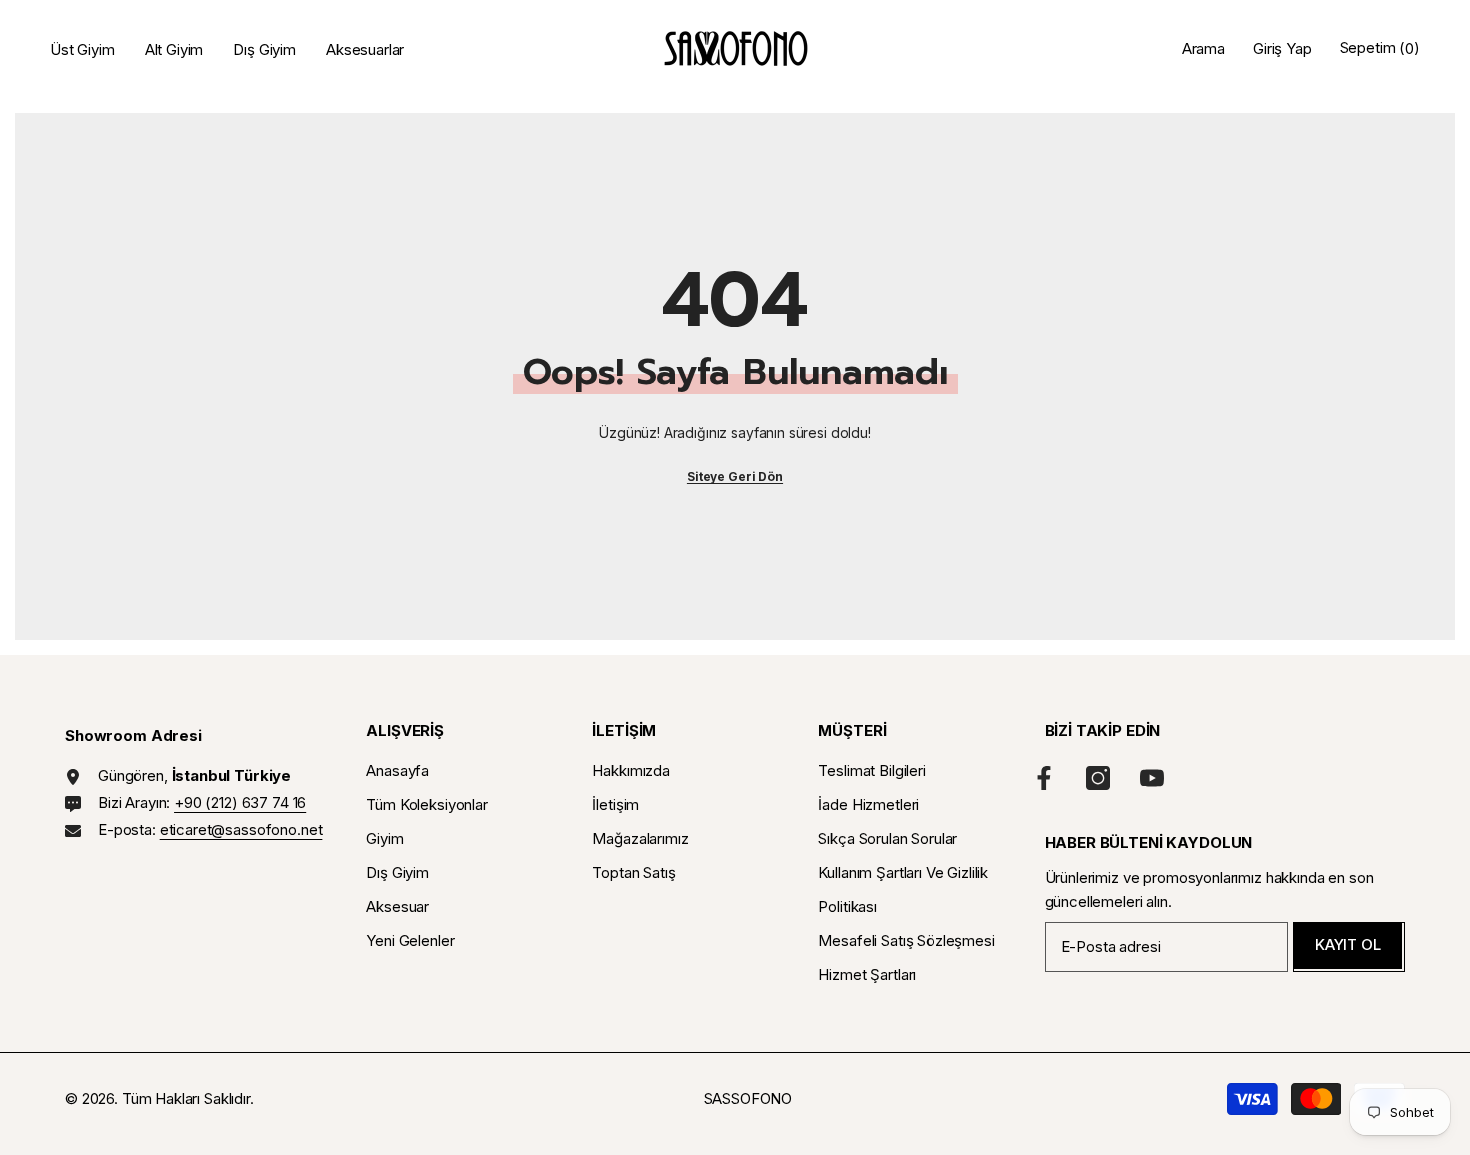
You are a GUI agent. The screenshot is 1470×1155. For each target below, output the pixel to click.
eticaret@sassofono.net (241, 829)
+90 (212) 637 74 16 (240, 802)
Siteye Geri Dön (735, 476)
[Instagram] (1098, 778)
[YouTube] (1152, 778)
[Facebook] (1044, 778)
